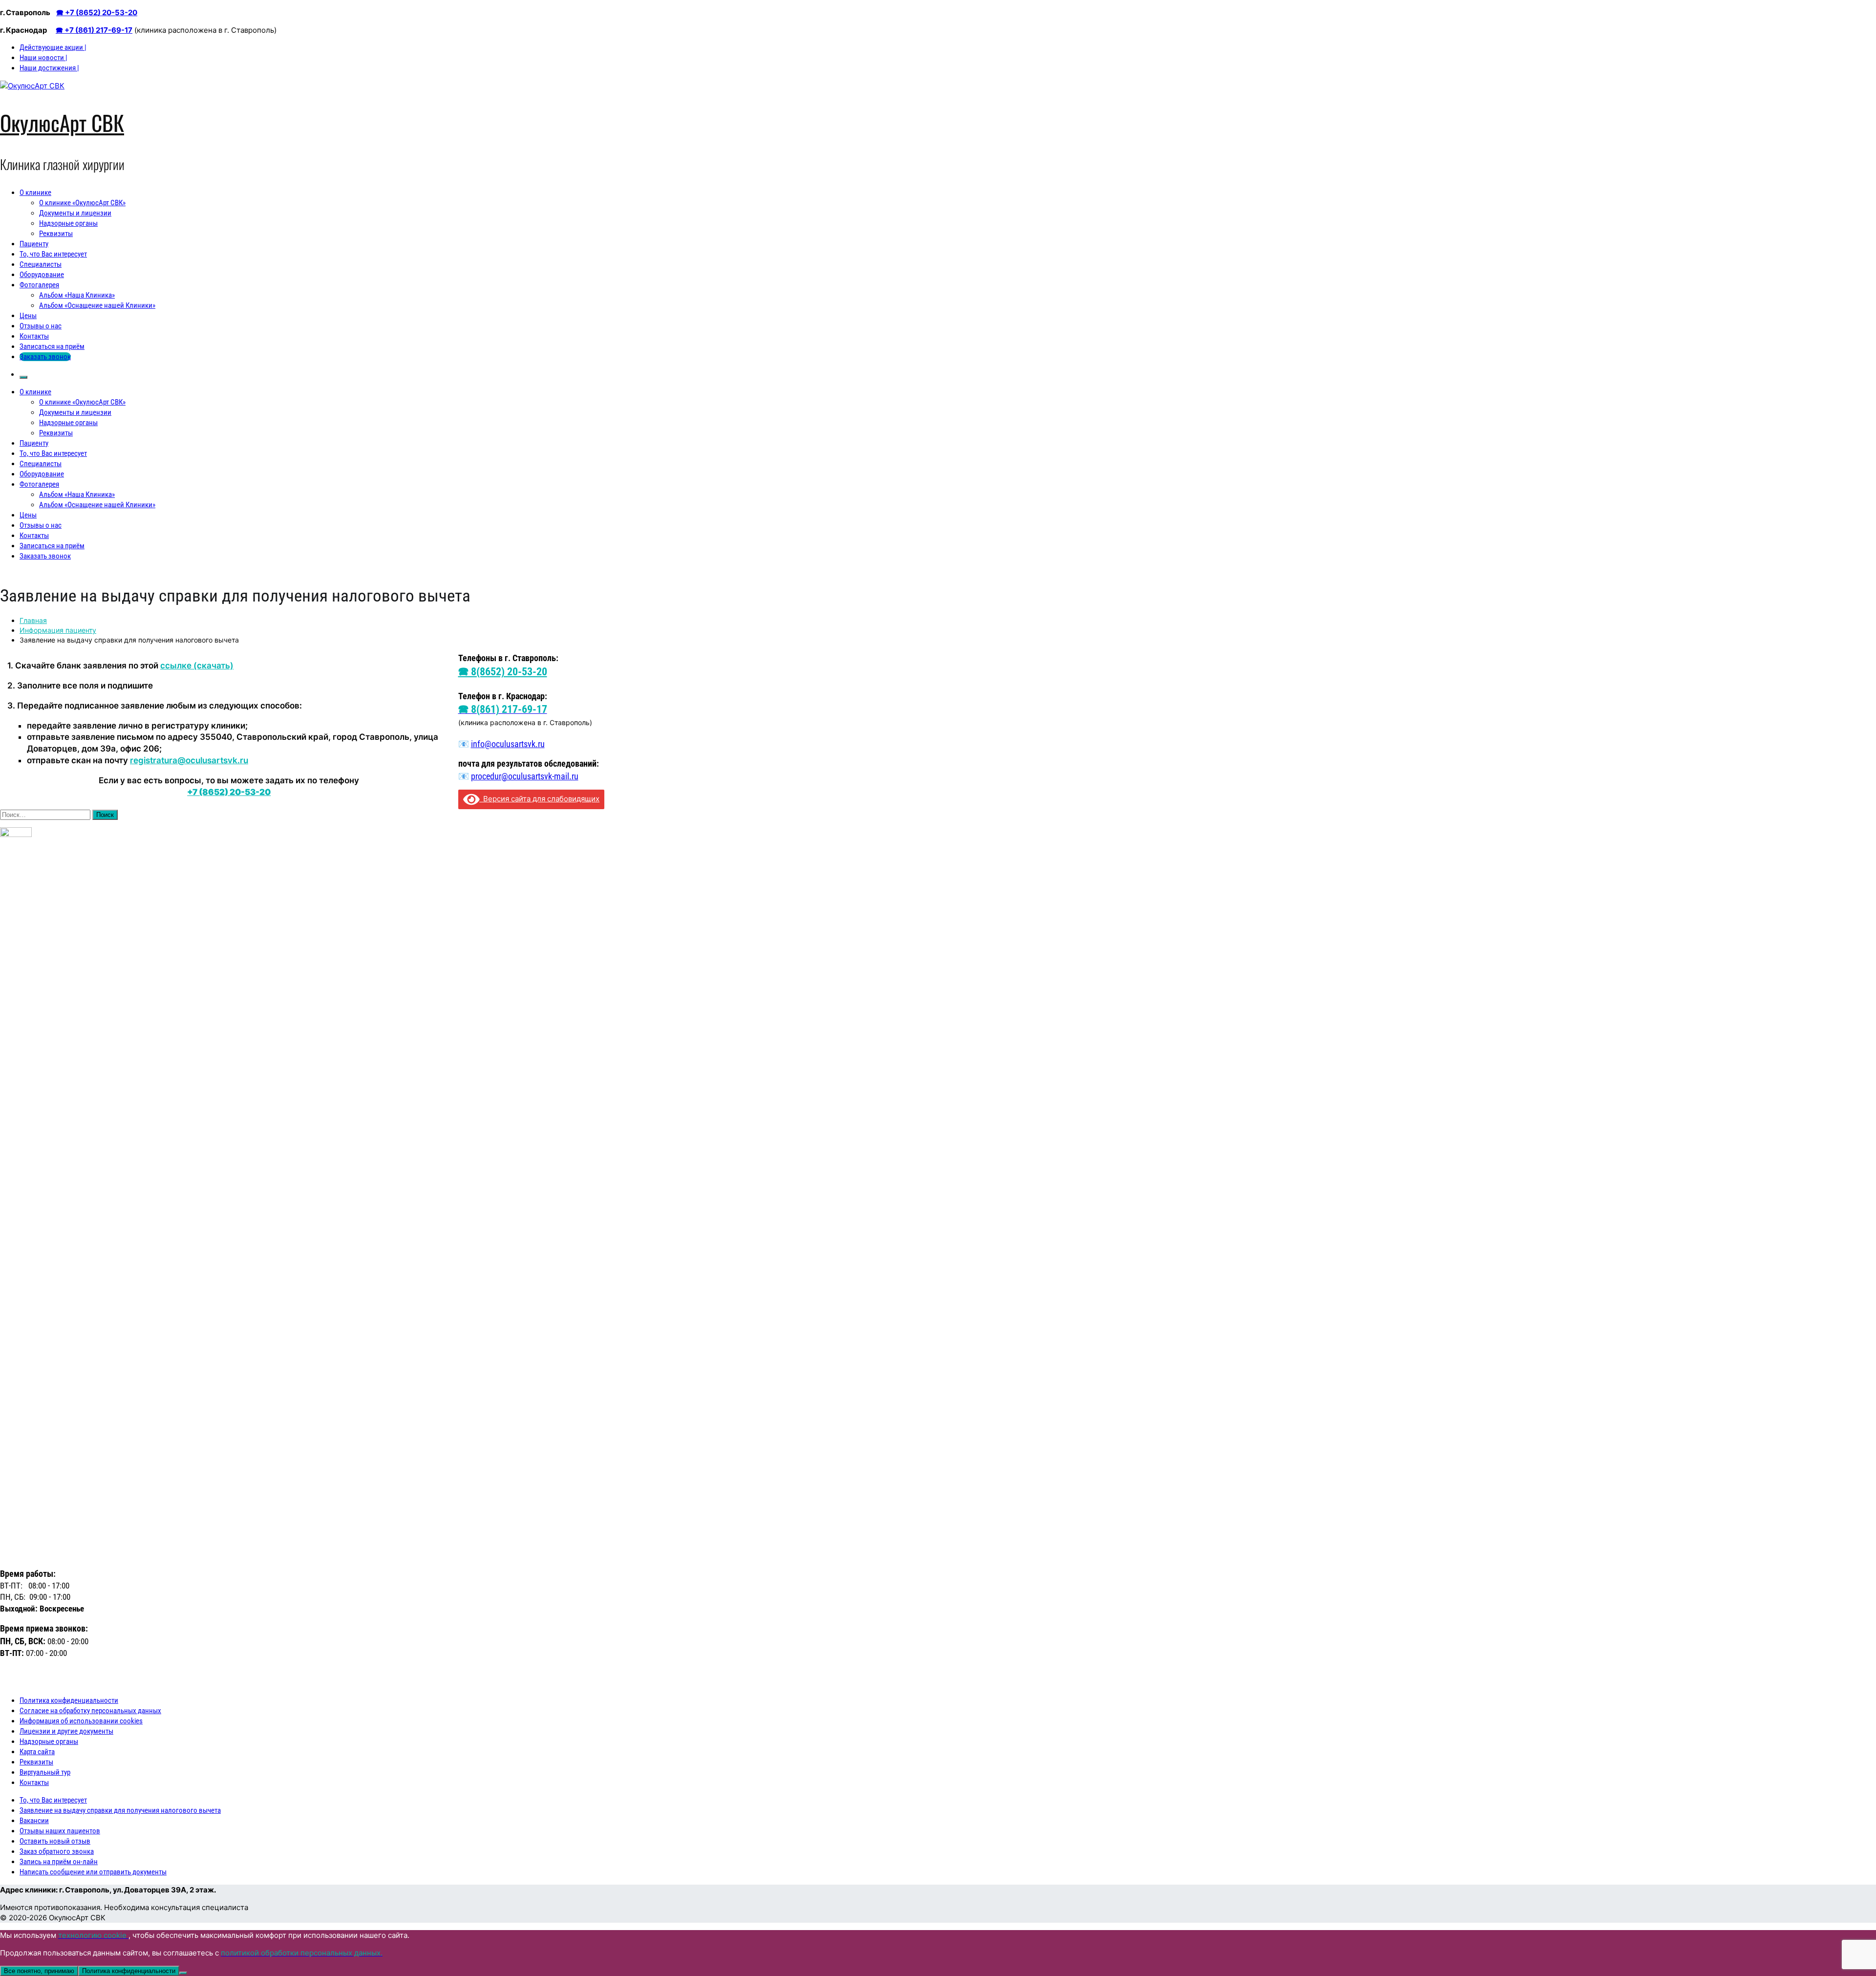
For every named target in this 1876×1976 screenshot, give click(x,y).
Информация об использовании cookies (81, 1721)
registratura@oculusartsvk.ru (189, 760)
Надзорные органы (68, 223)
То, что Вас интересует (53, 254)
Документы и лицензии (75, 213)
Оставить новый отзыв (55, 1841)
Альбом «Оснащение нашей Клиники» (97, 305)
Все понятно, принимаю (39, 1971)
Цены (28, 316)
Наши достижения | (49, 68)
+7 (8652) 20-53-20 (229, 792)
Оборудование (42, 275)
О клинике (35, 193)
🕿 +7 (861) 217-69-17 (94, 30)
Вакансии (34, 1821)
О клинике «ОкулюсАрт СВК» (82, 203)
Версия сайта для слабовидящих (539, 799)
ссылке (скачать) (197, 666)
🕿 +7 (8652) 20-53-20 (97, 12)
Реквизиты (56, 234)
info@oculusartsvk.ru (508, 744)
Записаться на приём (52, 346)
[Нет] (183, 1973)
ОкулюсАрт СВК (62, 122)
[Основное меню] (23, 377)
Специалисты (41, 264)
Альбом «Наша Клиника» (77, 295)
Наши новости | (43, 58)
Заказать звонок (45, 357)
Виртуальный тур (45, 1772)
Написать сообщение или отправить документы (93, 1872)
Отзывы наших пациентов (60, 1831)
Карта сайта (37, 1752)
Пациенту (34, 244)
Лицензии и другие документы (66, 1731)
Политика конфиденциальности (69, 1700)
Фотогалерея (39, 285)
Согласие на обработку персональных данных (90, 1711)
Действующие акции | (53, 47)
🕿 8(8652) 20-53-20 (503, 672)
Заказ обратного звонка (57, 1851)
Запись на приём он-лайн (59, 1862)
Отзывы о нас (41, 326)
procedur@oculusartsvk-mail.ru (525, 776)
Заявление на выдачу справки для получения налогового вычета (120, 1810)
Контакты (34, 336)
